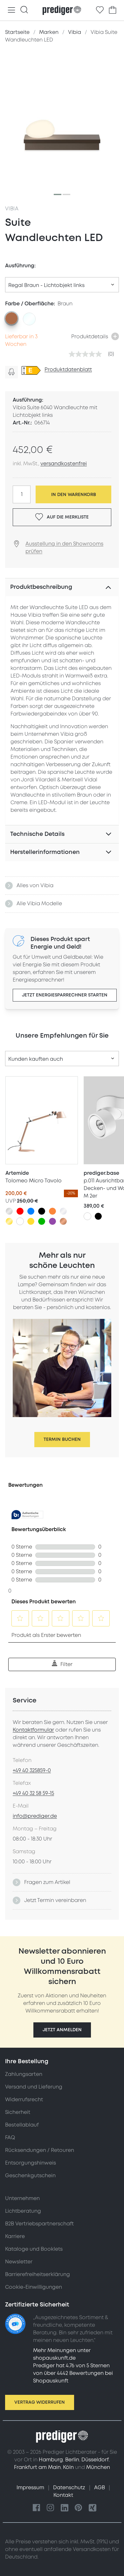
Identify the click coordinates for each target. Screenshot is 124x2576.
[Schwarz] (42, 1211)
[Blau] (31, 1211)
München (98, 2467)
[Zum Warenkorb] (113, 10)
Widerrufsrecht (24, 2100)
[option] (11, 318)
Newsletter (19, 2262)
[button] (62, 2030)
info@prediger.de (35, 1816)
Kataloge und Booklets (34, 2249)
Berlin (72, 2460)
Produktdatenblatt (68, 370)
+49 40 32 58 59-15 (33, 1793)
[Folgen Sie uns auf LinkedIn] (65, 2508)
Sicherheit (18, 2112)
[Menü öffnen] (11, 10)
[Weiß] (20, 1221)
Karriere (15, 2236)
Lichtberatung (23, 2211)
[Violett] (52, 1221)
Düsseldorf (95, 2460)
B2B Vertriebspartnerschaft (39, 2224)
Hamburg (51, 2460)
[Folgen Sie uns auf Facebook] (37, 2508)
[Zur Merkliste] (100, 10)
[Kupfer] (63, 1221)
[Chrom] (63, 1211)
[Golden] (9, 1221)
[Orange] (52, 1211)
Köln (68, 2467)
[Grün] (42, 1221)
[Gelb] (31, 1221)
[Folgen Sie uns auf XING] (93, 2508)
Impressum (31, 2488)
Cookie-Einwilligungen (34, 2287)
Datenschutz (70, 2488)
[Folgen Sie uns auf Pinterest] (79, 2508)
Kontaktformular (33, 1730)
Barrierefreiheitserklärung (38, 2274)
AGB (100, 2488)
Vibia (12, 209)
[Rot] (20, 1211)
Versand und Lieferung (34, 2087)
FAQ (10, 2138)
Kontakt (63, 2495)
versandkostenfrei (64, 464)
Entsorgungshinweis (31, 2163)
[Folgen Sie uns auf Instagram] (51, 2508)
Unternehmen (22, 2198)
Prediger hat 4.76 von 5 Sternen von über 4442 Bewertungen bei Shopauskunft (73, 2373)
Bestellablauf (22, 2125)
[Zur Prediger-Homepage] (62, 10)
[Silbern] (9, 1211)
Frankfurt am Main (37, 2467)
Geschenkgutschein (30, 2176)
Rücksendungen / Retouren (40, 2150)
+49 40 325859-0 (32, 1771)
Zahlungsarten (24, 2074)
